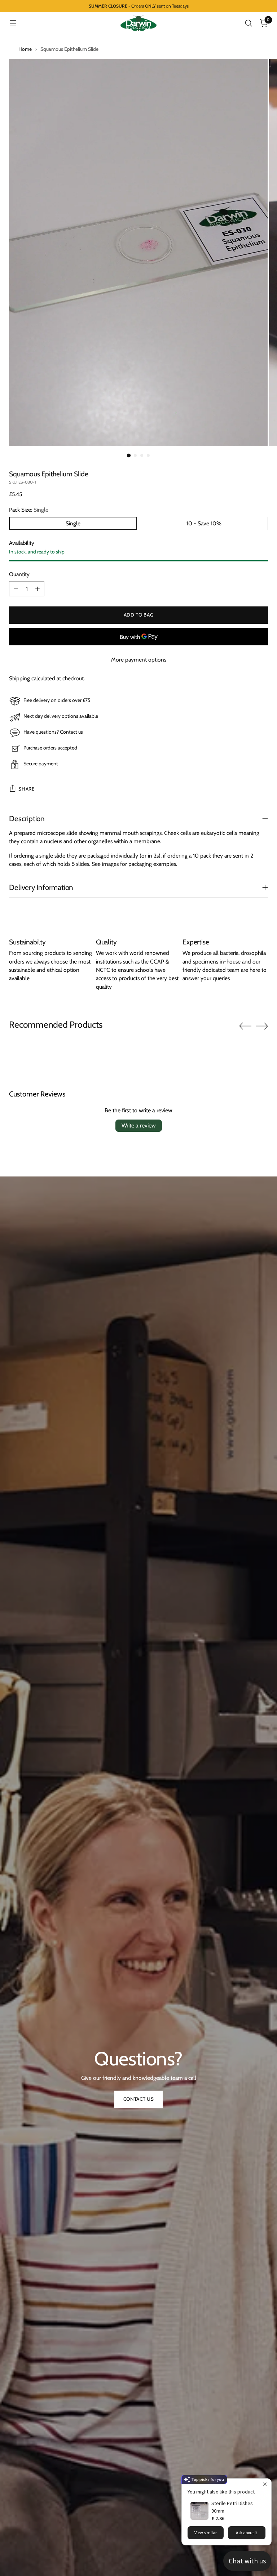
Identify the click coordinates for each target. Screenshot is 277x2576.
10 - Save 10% (204, 523)
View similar (206, 2533)
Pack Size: (29, 510)
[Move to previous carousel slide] (245, 1026)
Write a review (139, 1125)
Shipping (19, 678)
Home (25, 49)
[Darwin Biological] (138, 23)
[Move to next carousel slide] (262, 1026)
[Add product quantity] (38, 589)
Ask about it (247, 2533)
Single (73, 523)
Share (27, 789)
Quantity (19, 574)
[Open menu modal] (13, 23)
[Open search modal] (249, 23)
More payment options (139, 660)
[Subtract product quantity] (16, 589)
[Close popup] (265, 2485)
